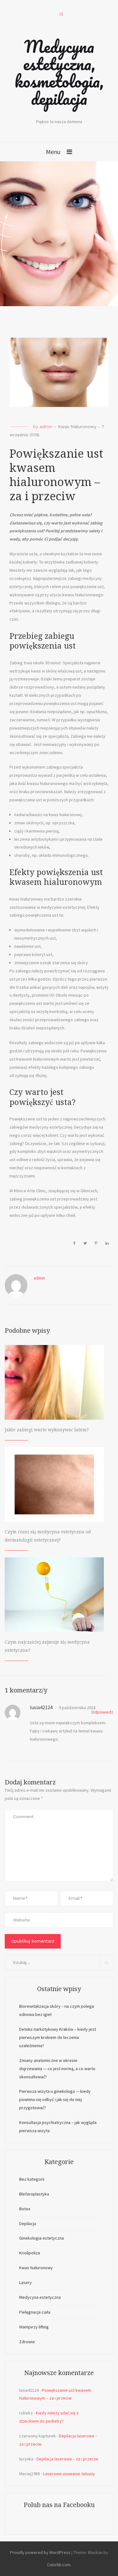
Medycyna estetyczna (40, 2297)
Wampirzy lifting (34, 2327)
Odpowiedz (102, 1712)
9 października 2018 (77, 1708)
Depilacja (28, 2224)
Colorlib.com (59, 2565)
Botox (25, 2209)
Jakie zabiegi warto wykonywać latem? (47, 1430)
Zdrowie (27, 2342)
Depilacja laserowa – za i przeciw (67, 2459)
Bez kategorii (32, 2179)
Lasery (25, 2282)
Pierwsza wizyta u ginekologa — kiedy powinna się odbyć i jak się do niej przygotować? (55, 2099)
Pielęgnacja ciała (35, 2312)
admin (46, 426)
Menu (53, 152)
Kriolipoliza (30, 2253)
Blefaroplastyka (34, 2194)
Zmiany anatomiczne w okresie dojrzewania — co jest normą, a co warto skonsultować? (57, 2069)
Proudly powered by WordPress (40, 2552)
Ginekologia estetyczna (42, 2238)
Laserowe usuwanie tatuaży (69, 2474)
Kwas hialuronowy (77, 426)
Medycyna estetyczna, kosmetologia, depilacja (59, 72)
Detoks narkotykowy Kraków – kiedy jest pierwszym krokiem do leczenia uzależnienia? (58, 2037)
